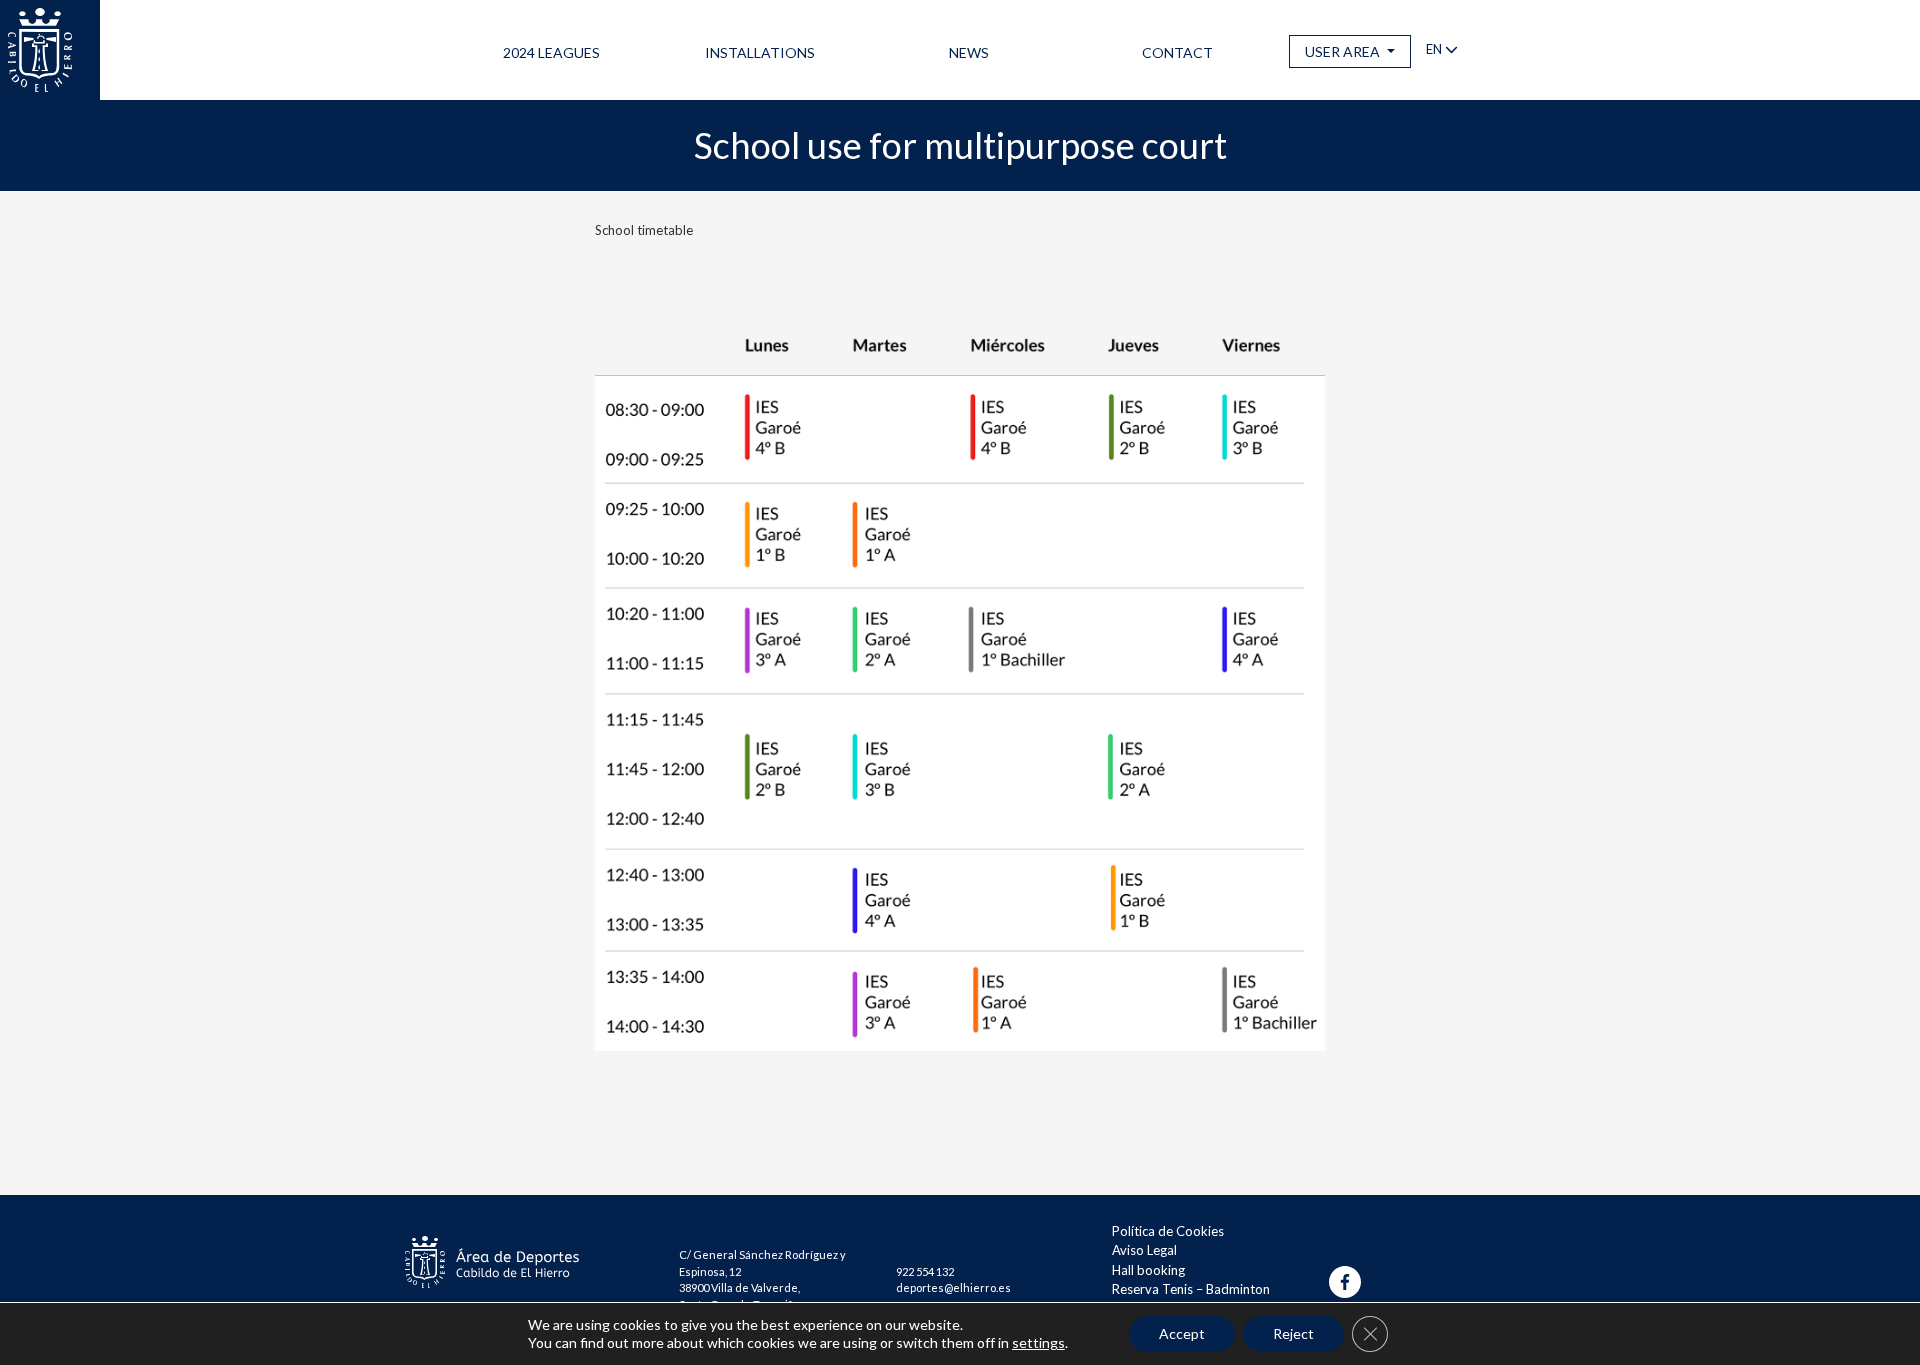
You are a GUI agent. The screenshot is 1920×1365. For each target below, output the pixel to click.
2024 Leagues (551, 52)
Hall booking (1148, 1270)
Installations (760, 52)
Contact (1177, 52)
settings (1038, 1342)
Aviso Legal (1144, 1250)
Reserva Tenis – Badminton (1191, 1289)
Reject (1293, 1333)
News (969, 52)
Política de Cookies (1168, 1231)
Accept (1182, 1333)
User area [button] (1344, 51)
